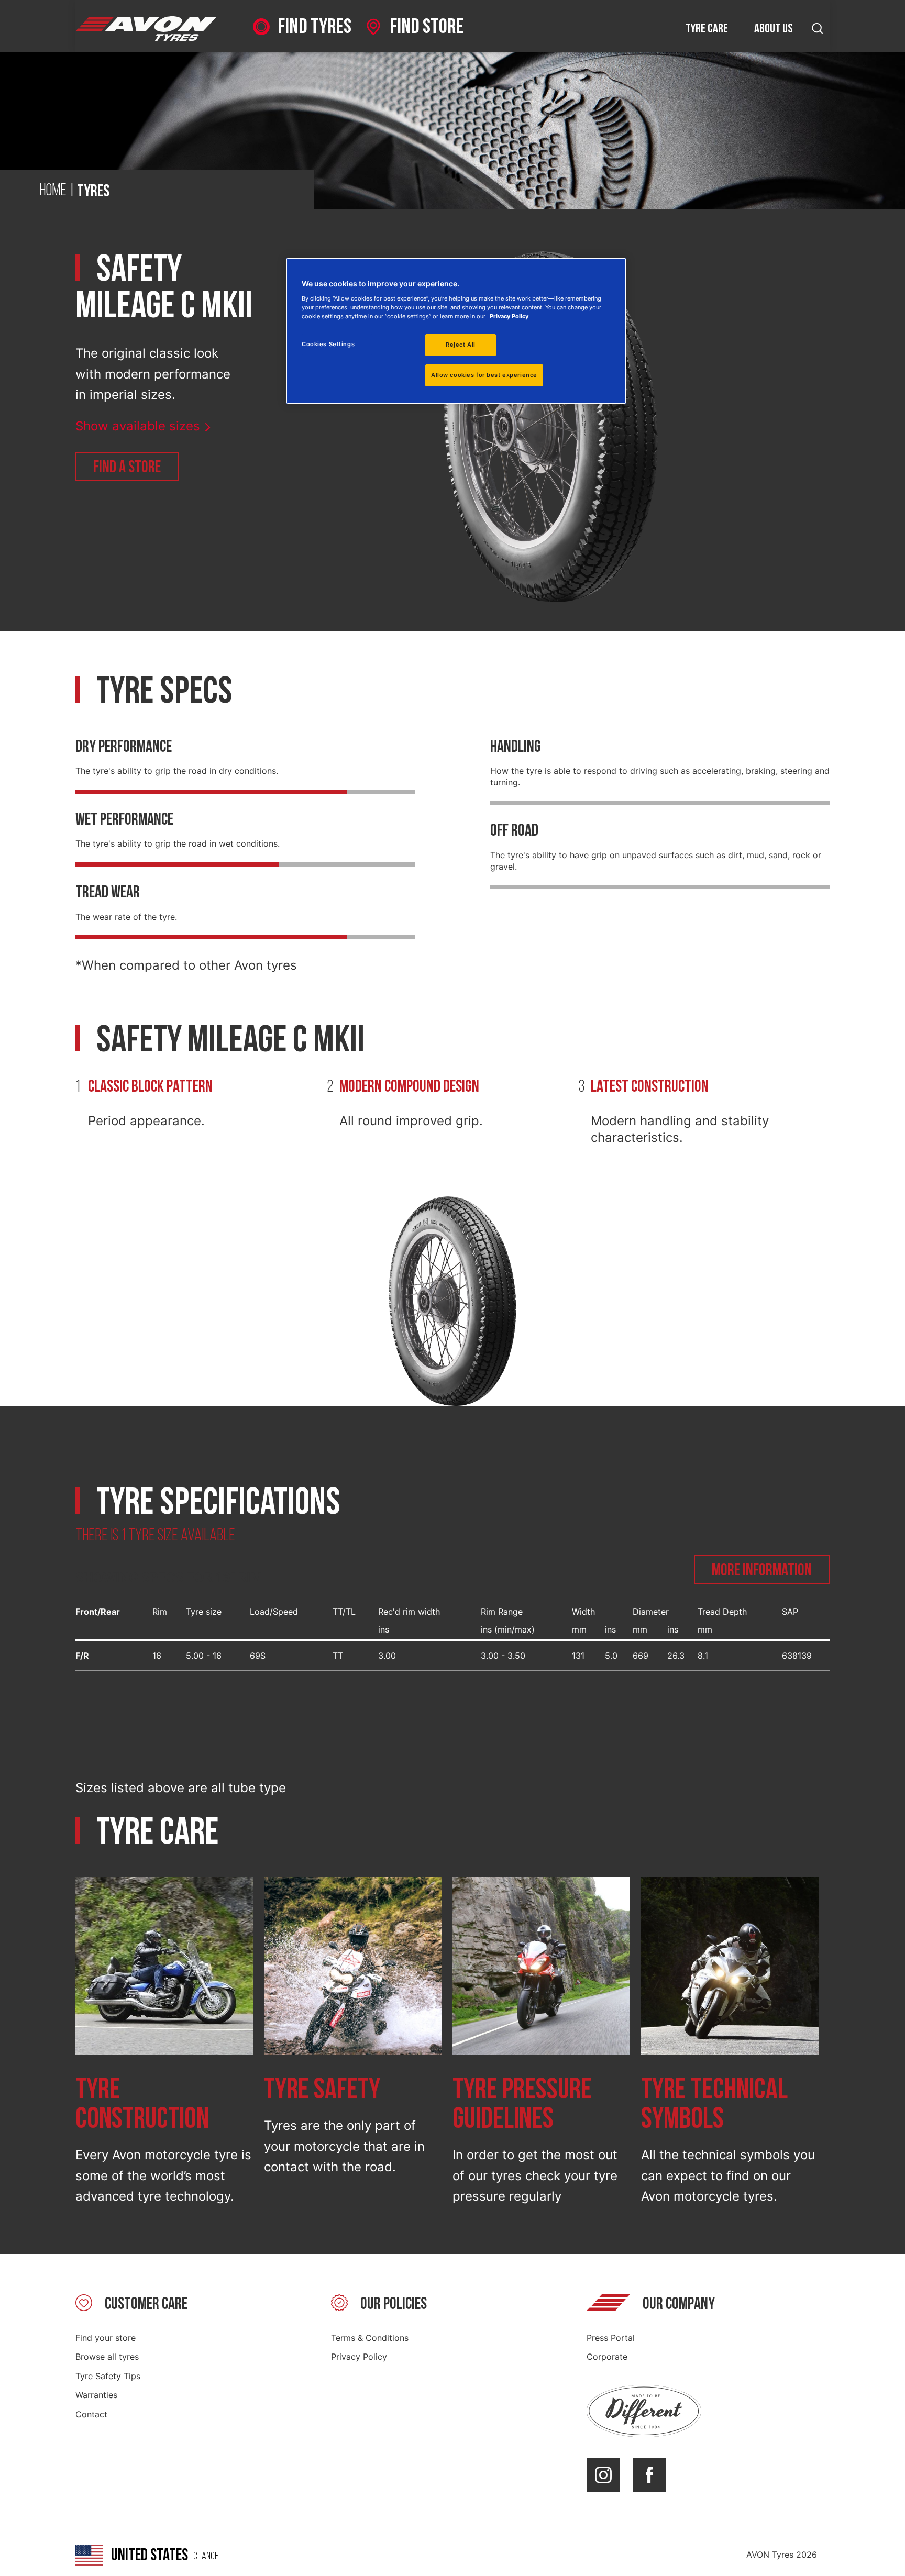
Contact (91, 2414)
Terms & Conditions (370, 2338)
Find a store (127, 467)
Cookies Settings (328, 344)
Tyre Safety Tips (108, 2376)
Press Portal (611, 2338)
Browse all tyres (107, 2357)
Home (53, 191)
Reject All (461, 345)
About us (774, 29)
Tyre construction (142, 2105)
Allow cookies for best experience (484, 375)
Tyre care (707, 29)
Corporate (607, 2357)
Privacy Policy (359, 2357)
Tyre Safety (322, 2090)
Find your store (106, 2338)
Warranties (96, 2395)
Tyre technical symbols (714, 2105)
